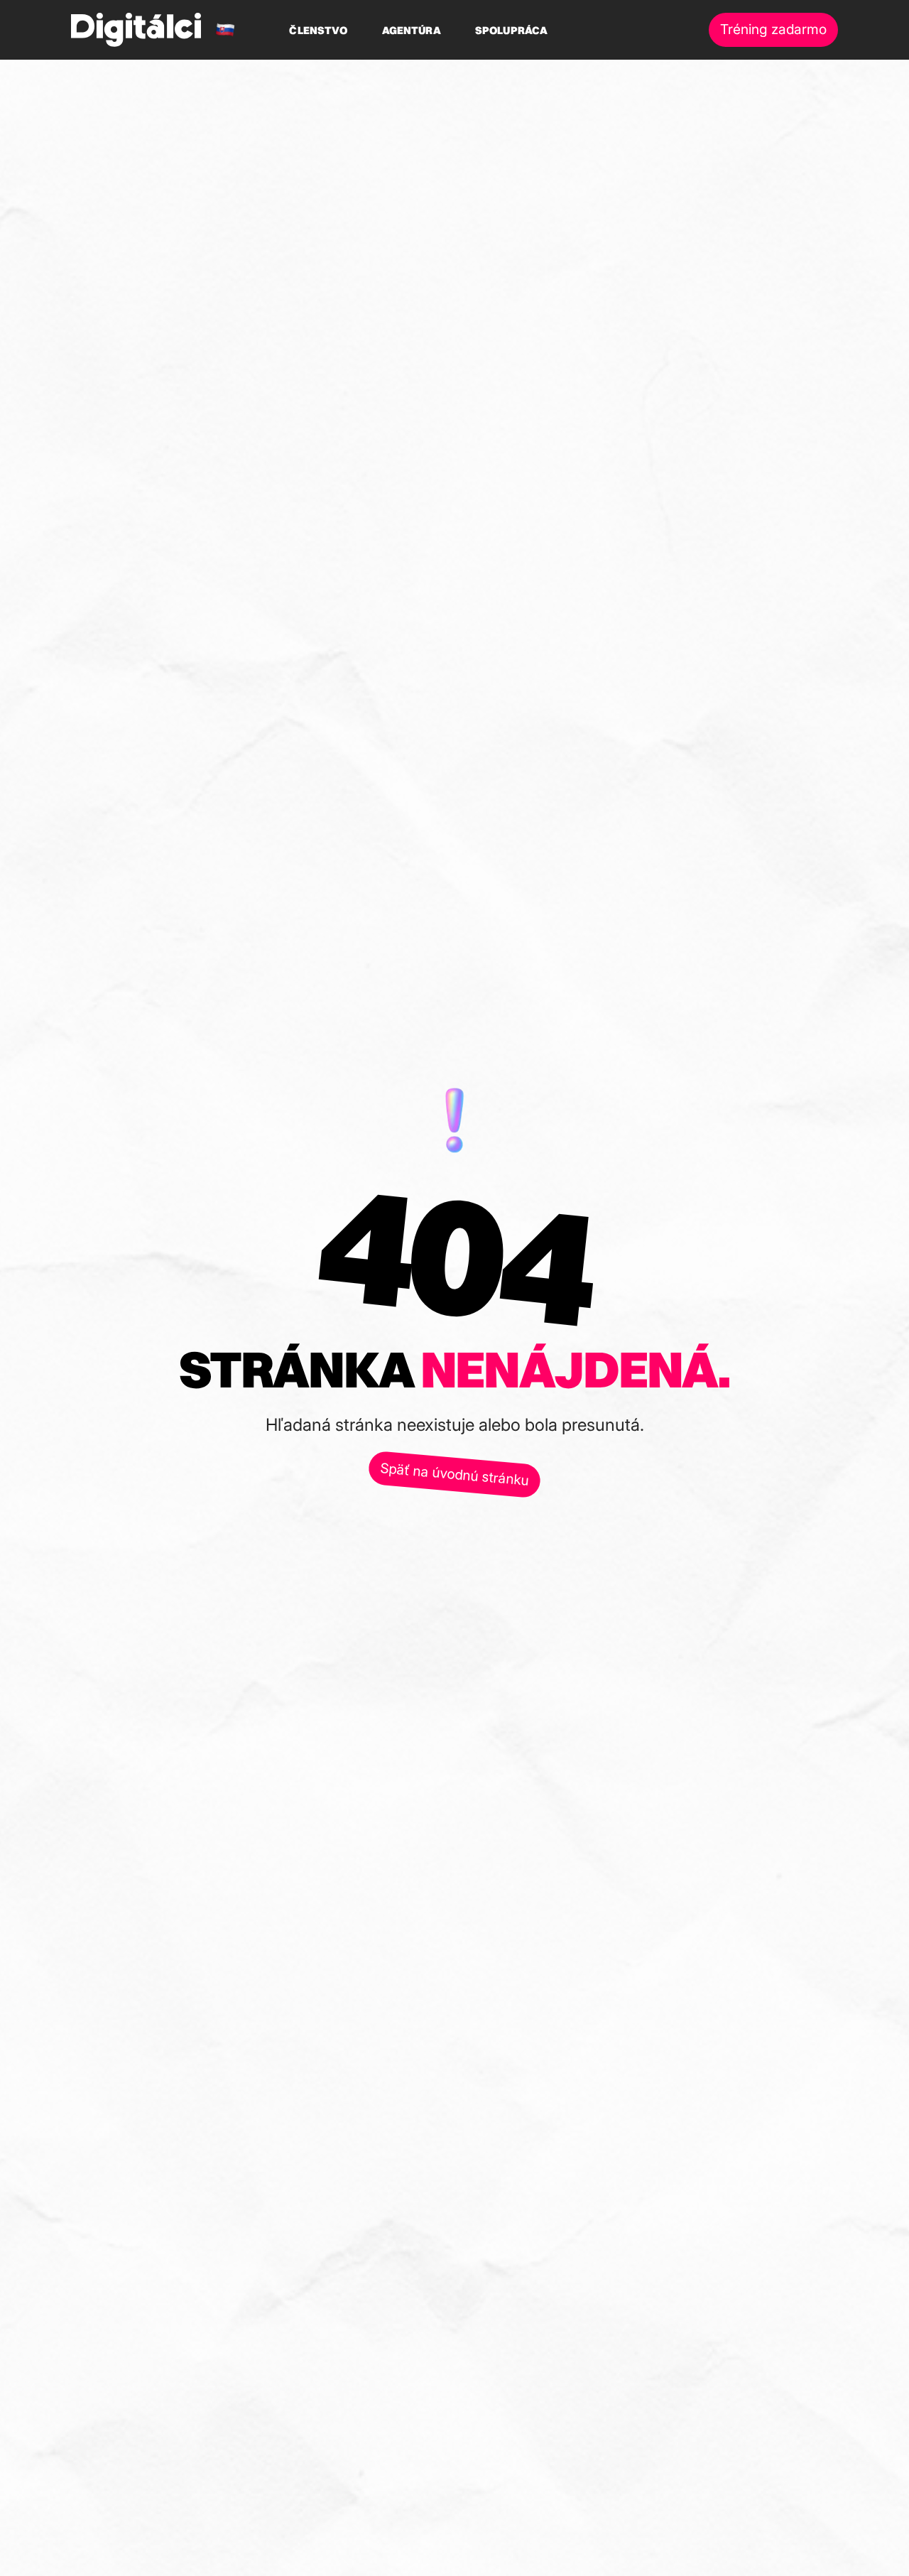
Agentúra (412, 30)
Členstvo (318, 30)
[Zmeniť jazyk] (225, 30)
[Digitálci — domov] (136, 30)
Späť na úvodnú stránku (454, 1474)
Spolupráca (512, 30)
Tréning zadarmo (773, 29)
